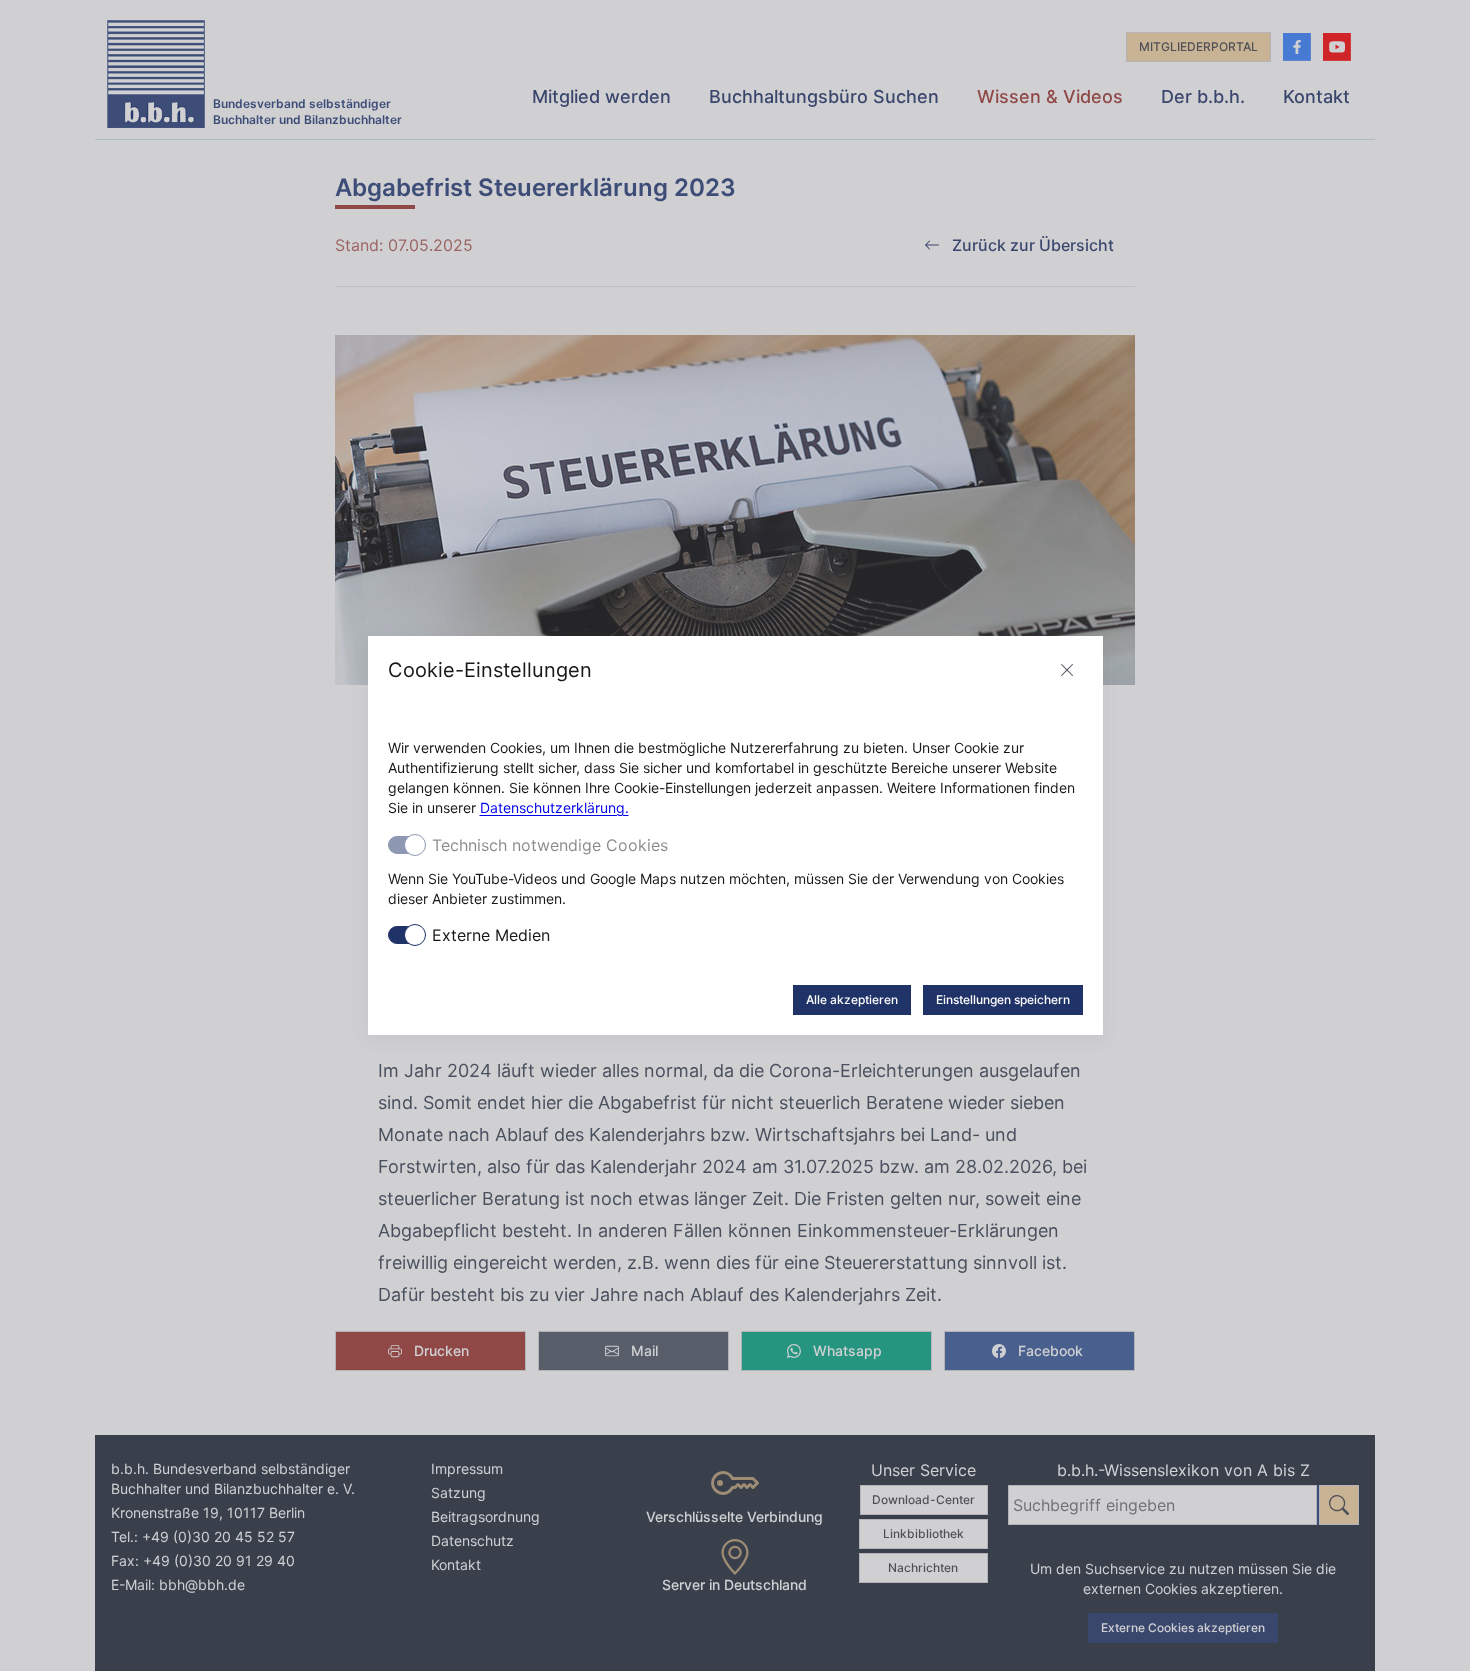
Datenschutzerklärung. (554, 807)
